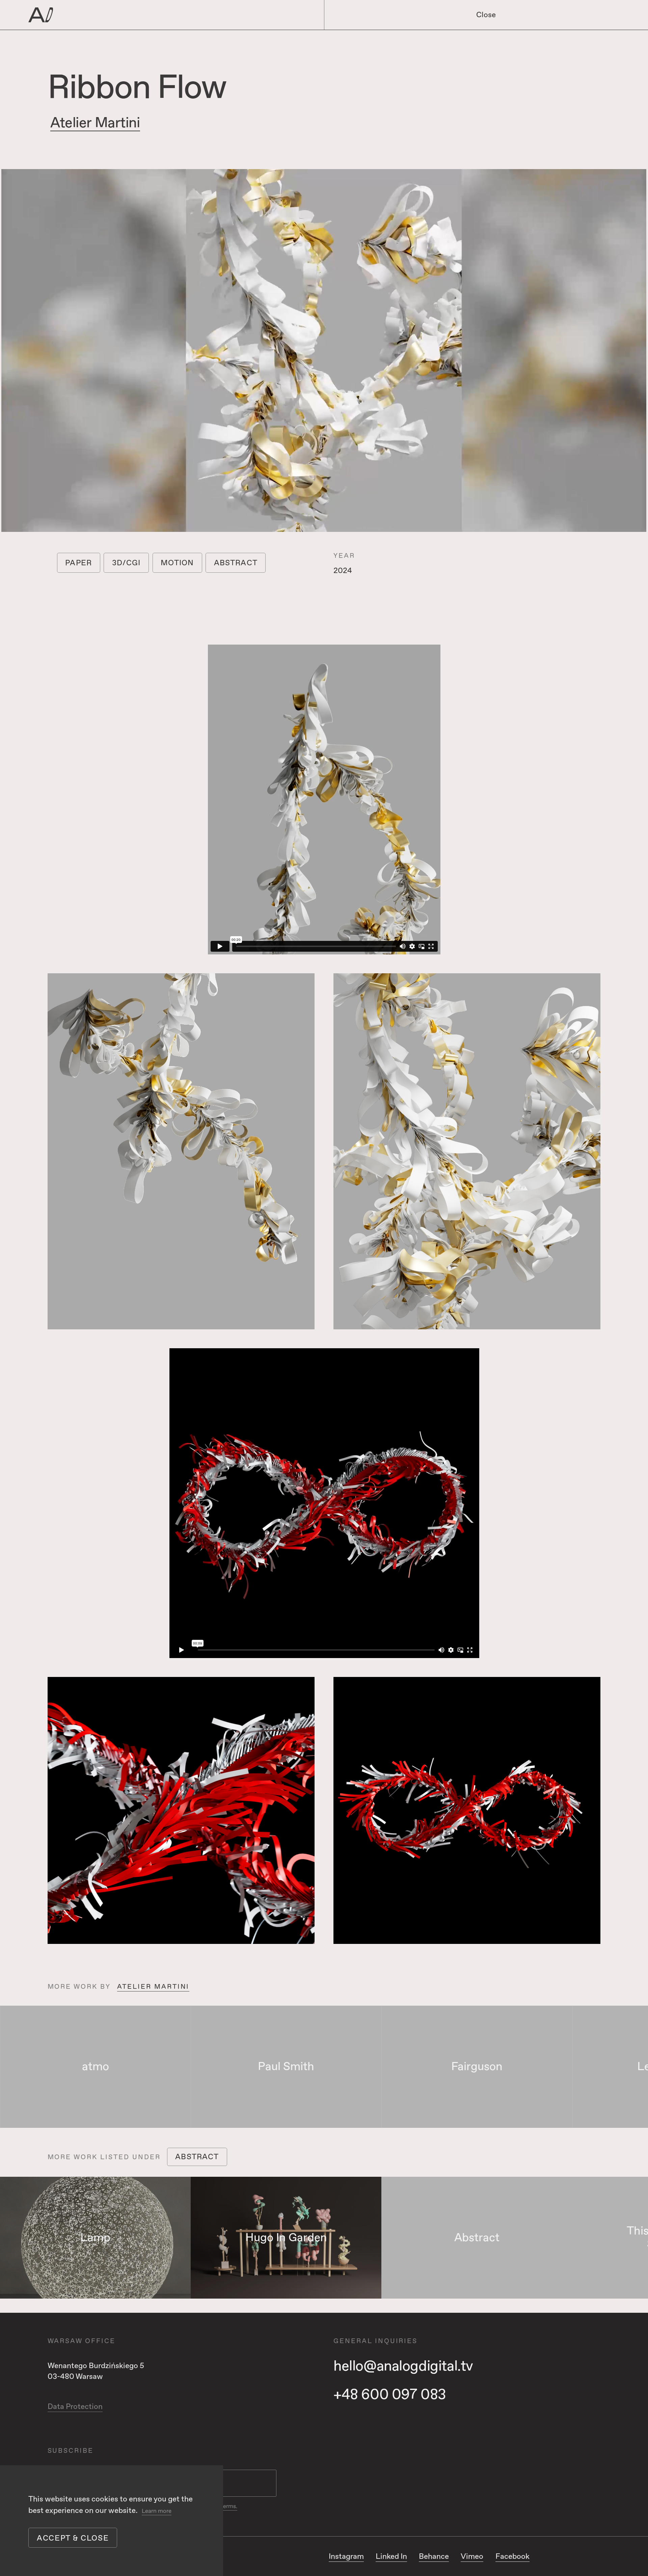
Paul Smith (286, 2067)
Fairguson (477, 2067)
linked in (391, 2556)
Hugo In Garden (286, 2238)
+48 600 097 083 (390, 2395)
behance (434, 2556)
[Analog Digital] (148, 15)
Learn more (157, 2511)
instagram (346, 2556)
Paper (78, 563)
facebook (512, 2556)
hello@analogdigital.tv (403, 2366)
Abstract (236, 563)
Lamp (95, 2238)
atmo (96, 2067)
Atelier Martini (95, 123)
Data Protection (75, 2407)
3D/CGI (126, 563)
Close (486, 15)
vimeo (472, 2556)
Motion (177, 563)
